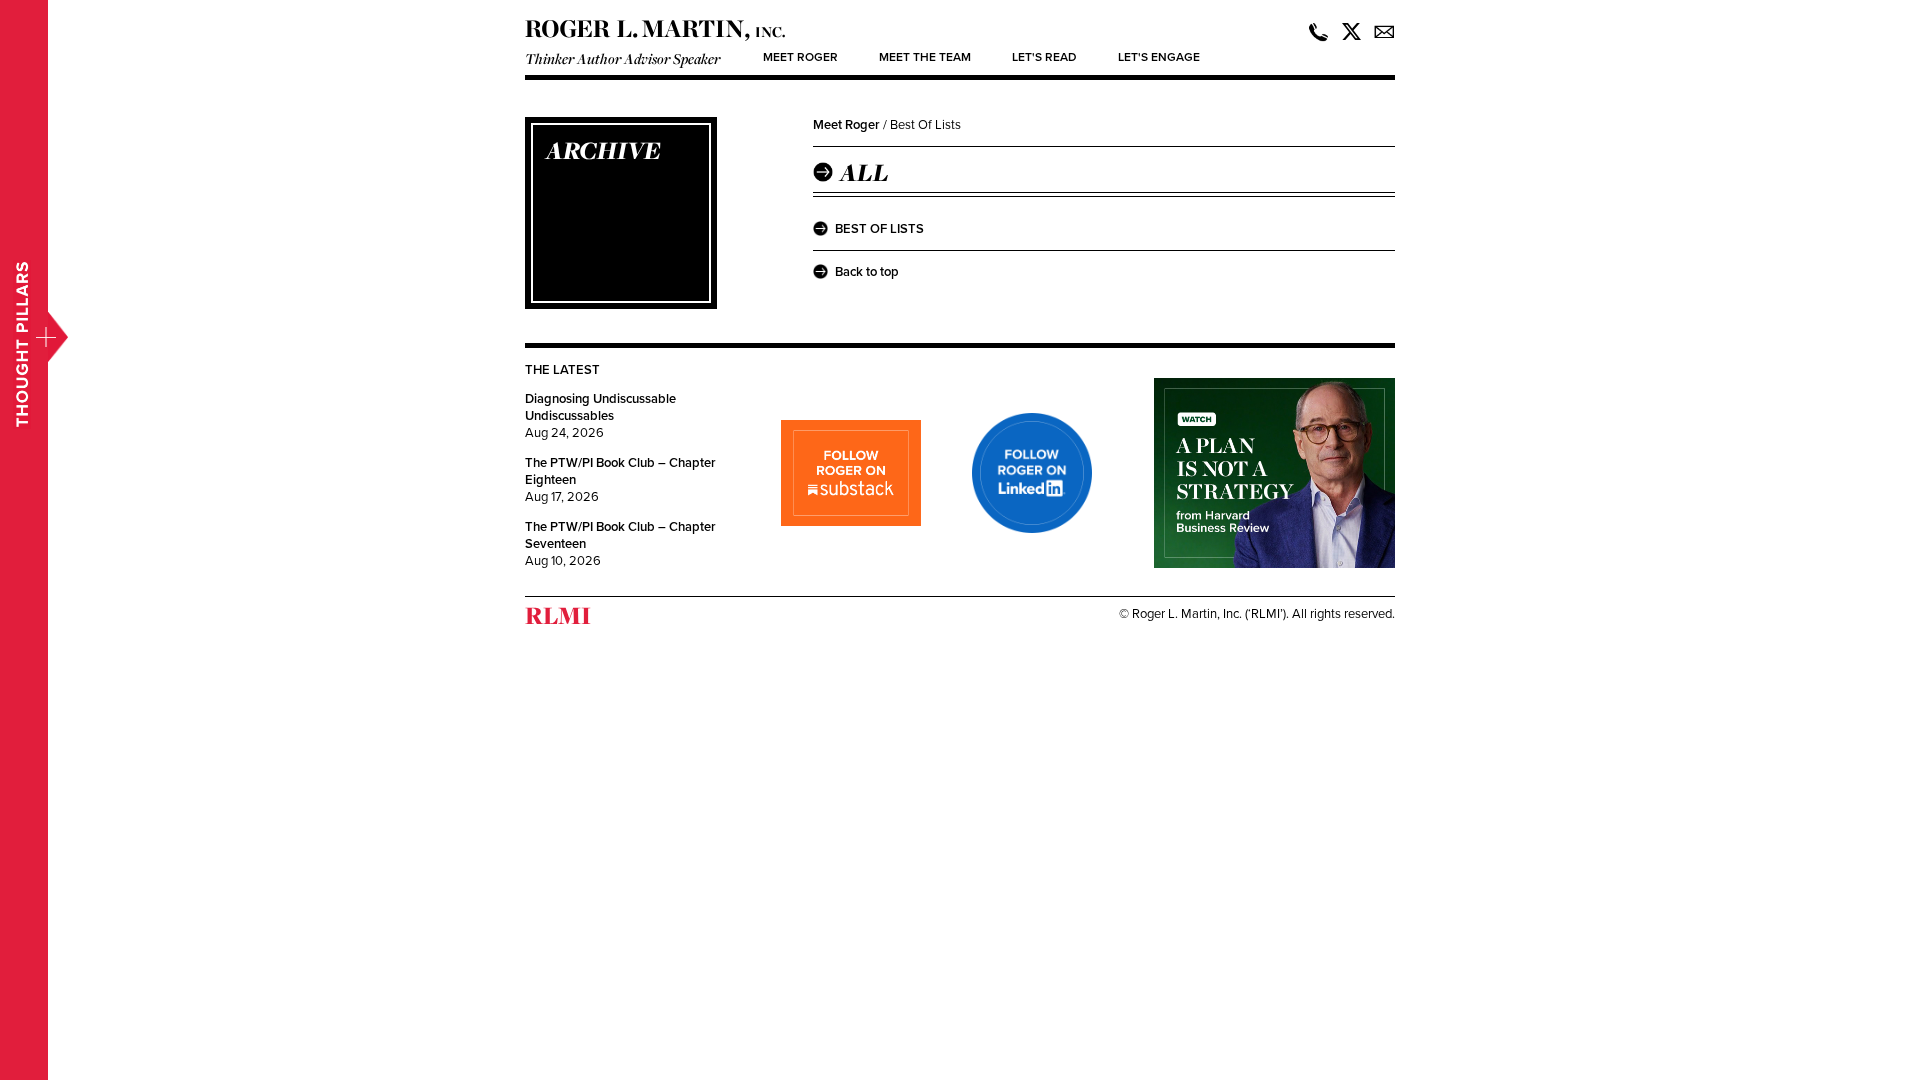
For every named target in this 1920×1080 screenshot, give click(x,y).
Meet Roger (800, 57)
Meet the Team (925, 57)
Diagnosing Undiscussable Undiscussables (600, 407)
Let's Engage (1159, 57)
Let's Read (1044, 57)
